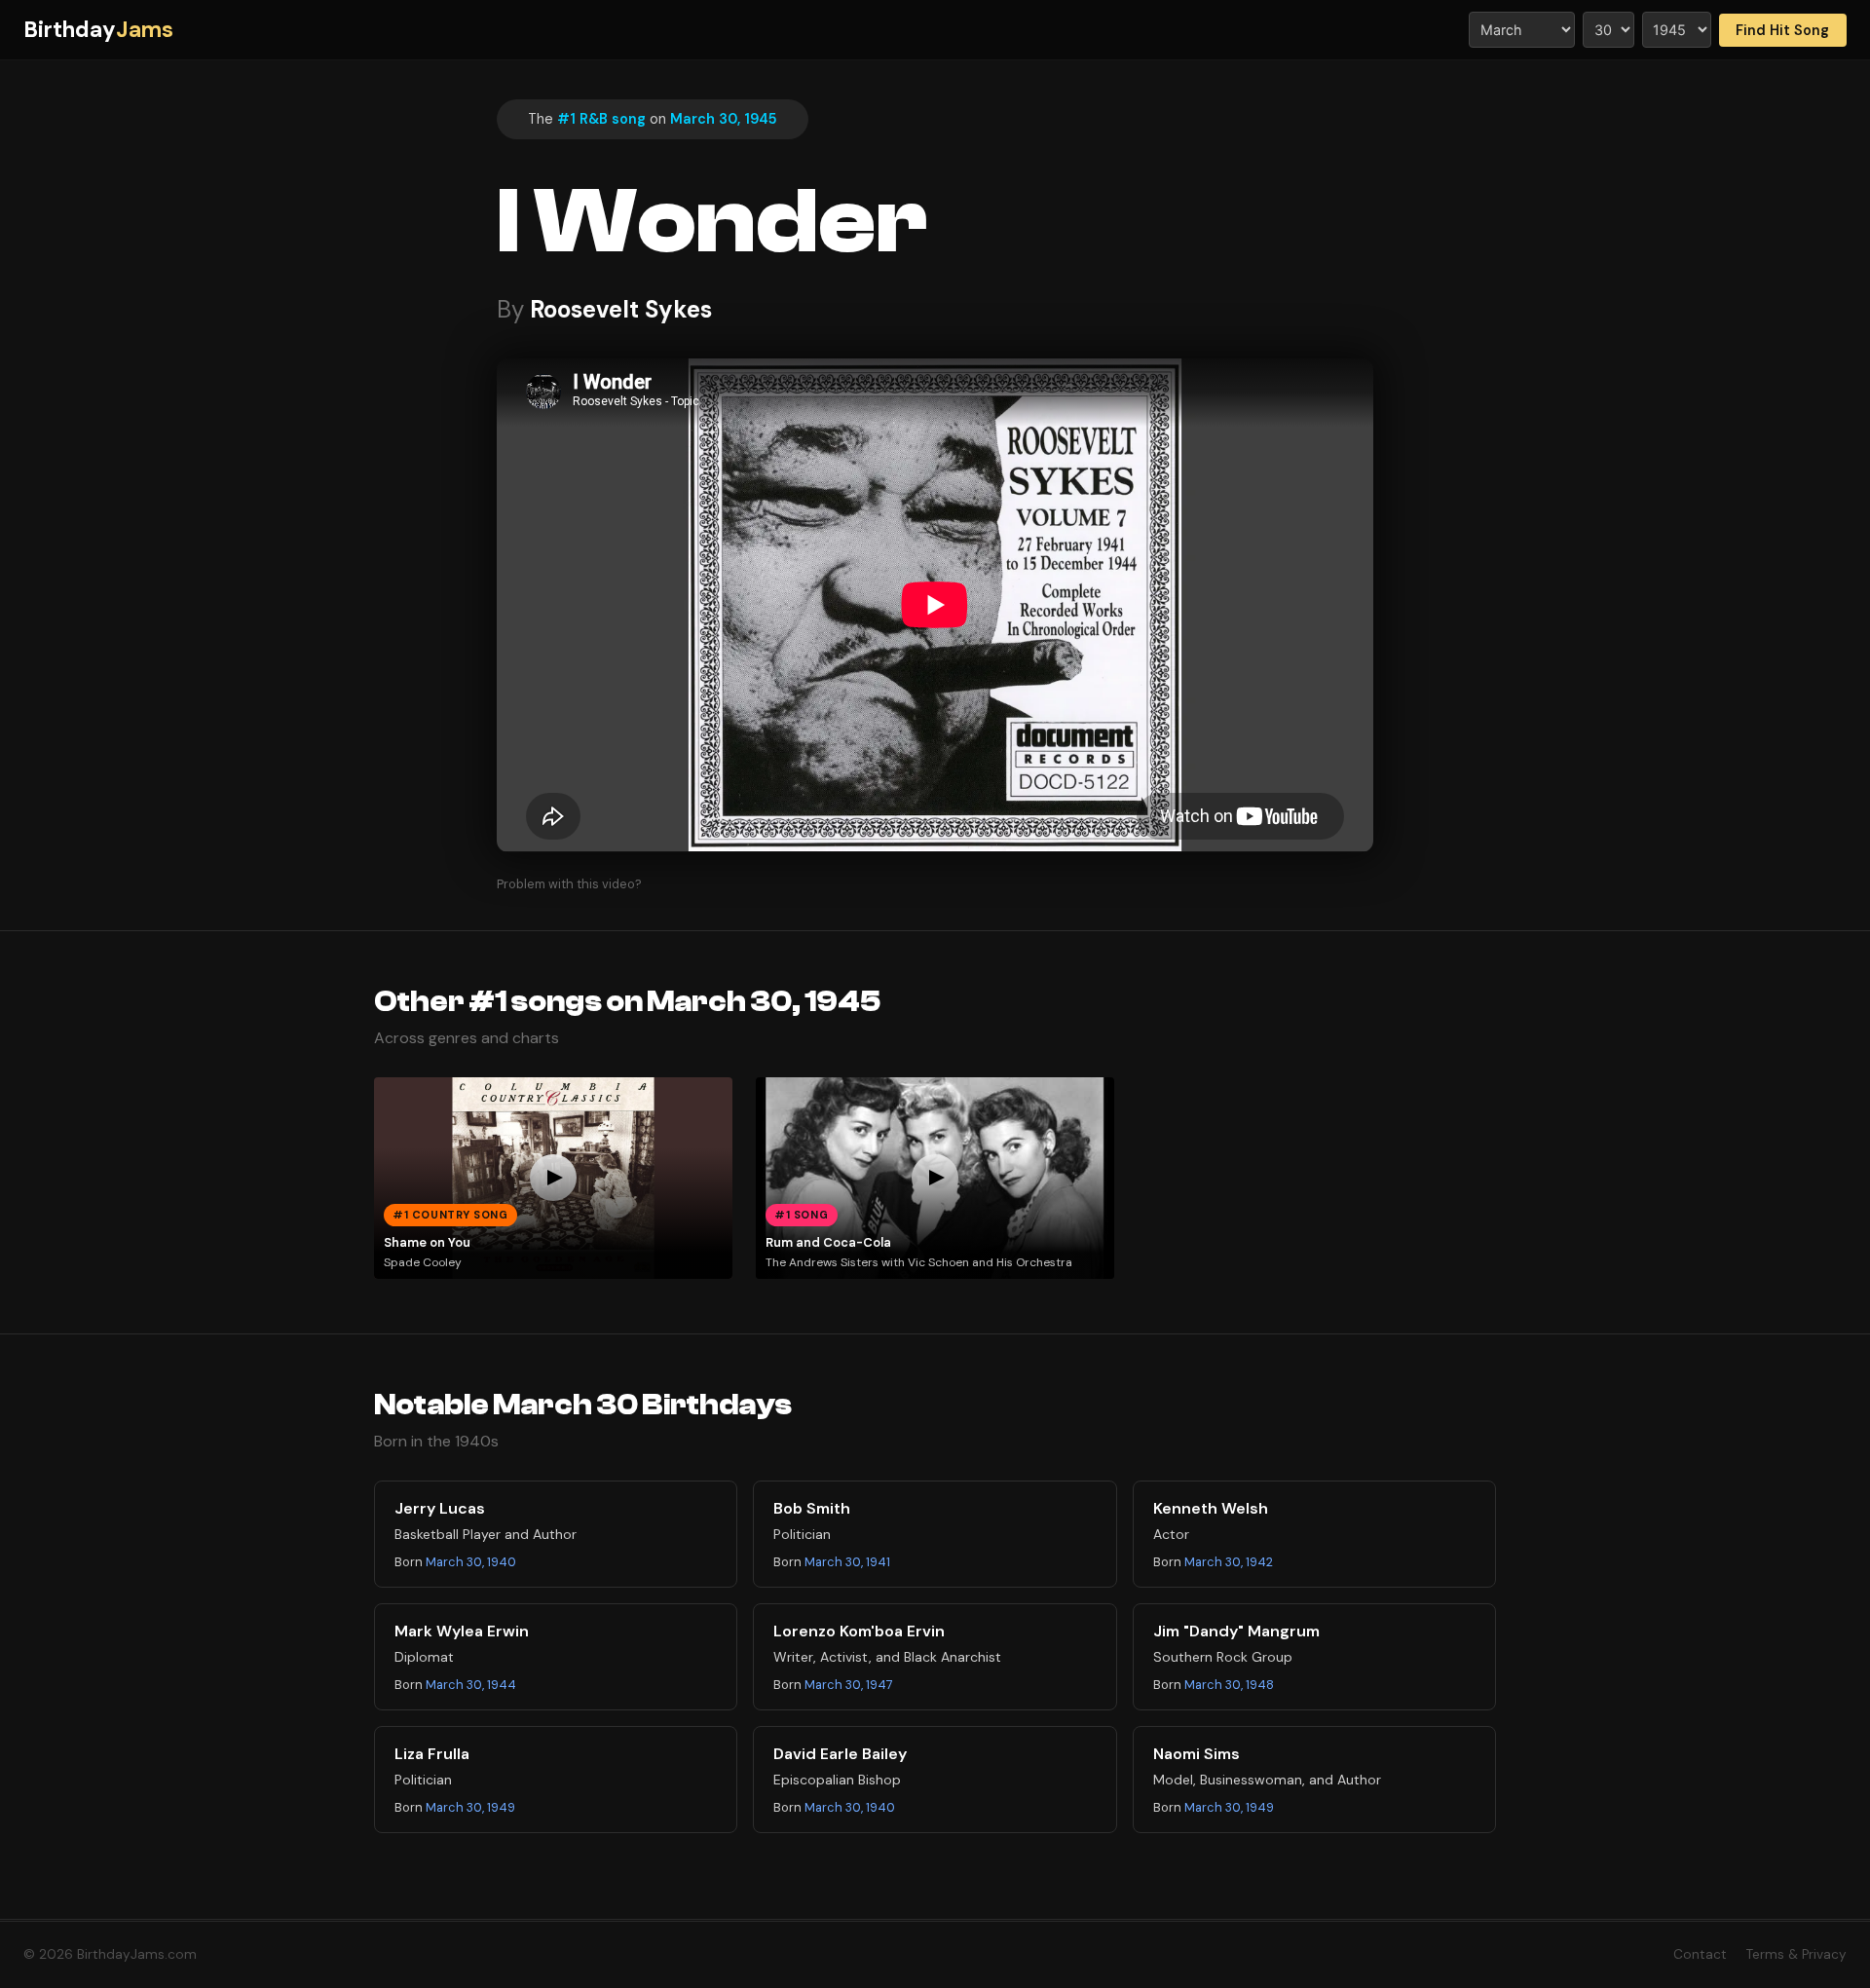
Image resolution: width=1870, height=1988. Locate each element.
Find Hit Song (1782, 30)
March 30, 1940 (471, 1562)
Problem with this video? (569, 884)
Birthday (98, 30)
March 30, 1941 (847, 1562)
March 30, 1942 (1229, 1562)
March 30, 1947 (849, 1685)
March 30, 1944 (471, 1685)
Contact (1700, 1954)
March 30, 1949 (470, 1807)
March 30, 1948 (1229, 1685)
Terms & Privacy (1796, 1954)
